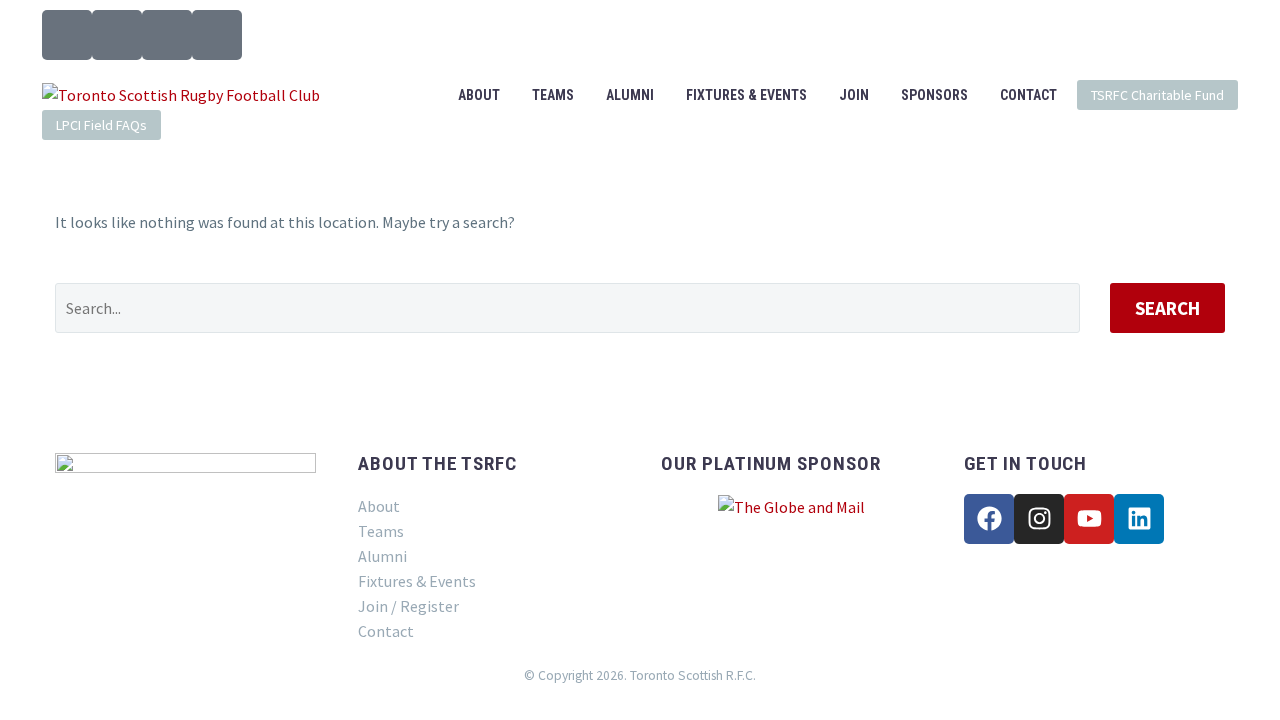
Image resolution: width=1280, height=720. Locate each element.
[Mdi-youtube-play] (167, 35)
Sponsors (934, 95)
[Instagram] (1039, 519)
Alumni (630, 95)
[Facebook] (989, 519)
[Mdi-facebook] (67, 35)
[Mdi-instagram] (117, 35)
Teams (553, 95)
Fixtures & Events (746, 95)
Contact (1028, 95)
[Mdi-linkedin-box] (217, 35)
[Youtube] (1089, 519)
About (479, 95)
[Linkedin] (1139, 519)
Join (854, 95)
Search (1167, 308)
